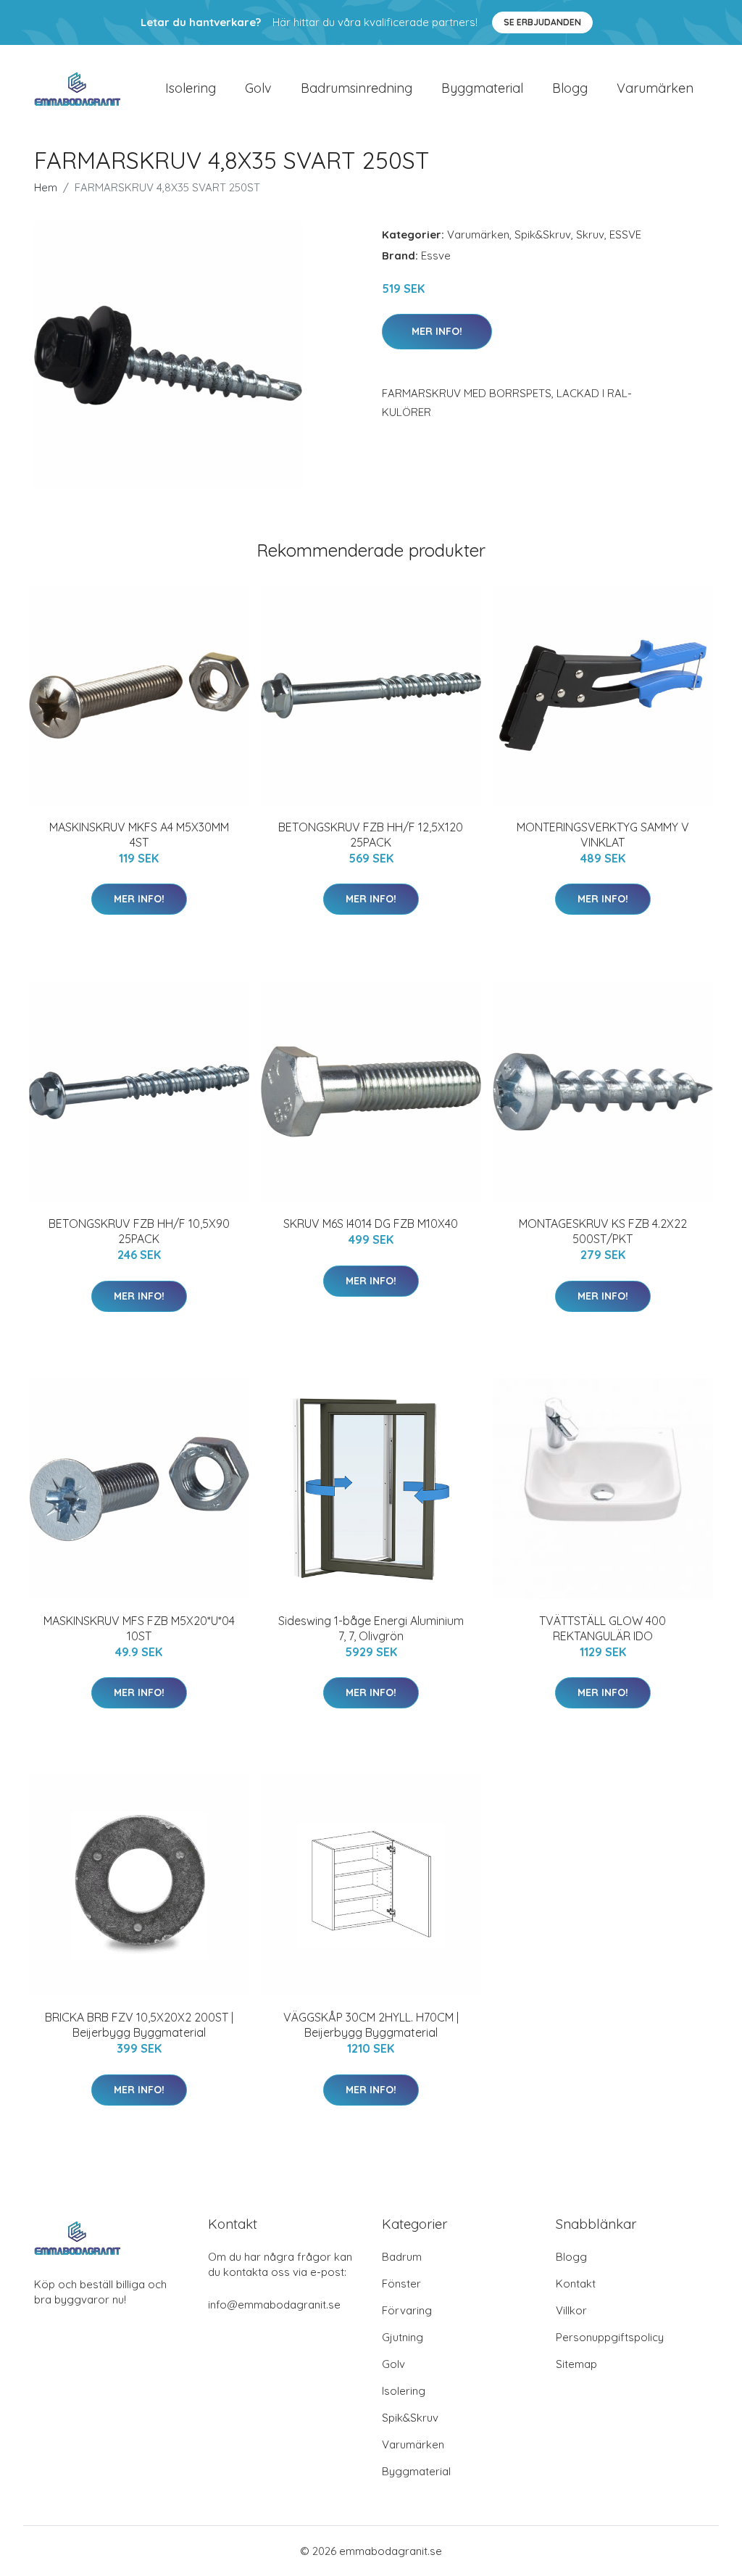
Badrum (402, 2257)
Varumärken (655, 88)
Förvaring (407, 2310)
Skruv (590, 234)
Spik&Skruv (543, 234)
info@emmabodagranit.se (274, 2305)
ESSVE (625, 234)
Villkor (571, 2310)
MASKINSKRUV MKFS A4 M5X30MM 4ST (139, 835)
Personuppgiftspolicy (610, 2337)
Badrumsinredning (357, 88)
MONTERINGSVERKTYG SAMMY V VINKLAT (603, 835)
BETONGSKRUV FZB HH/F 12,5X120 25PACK (371, 835)
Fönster (401, 2284)
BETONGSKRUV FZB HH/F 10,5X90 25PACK (139, 1231)
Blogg (570, 88)
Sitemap (576, 2364)
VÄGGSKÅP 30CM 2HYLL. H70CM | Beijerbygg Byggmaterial (371, 2025)
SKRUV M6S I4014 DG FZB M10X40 (371, 1223)
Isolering (191, 88)
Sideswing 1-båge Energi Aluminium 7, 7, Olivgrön (371, 1628)
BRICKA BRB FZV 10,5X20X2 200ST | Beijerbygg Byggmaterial (139, 2025)
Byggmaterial (482, 88)
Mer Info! (437, 331)
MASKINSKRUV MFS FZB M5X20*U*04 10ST (139, 1628)
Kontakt (576, 2284)
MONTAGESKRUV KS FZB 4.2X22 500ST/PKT (603, 1231)
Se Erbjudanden (542, 22)
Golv (258, 88)
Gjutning (403, 2337)
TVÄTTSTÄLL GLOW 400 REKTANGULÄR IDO (603, 1628)
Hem (46, 187)
